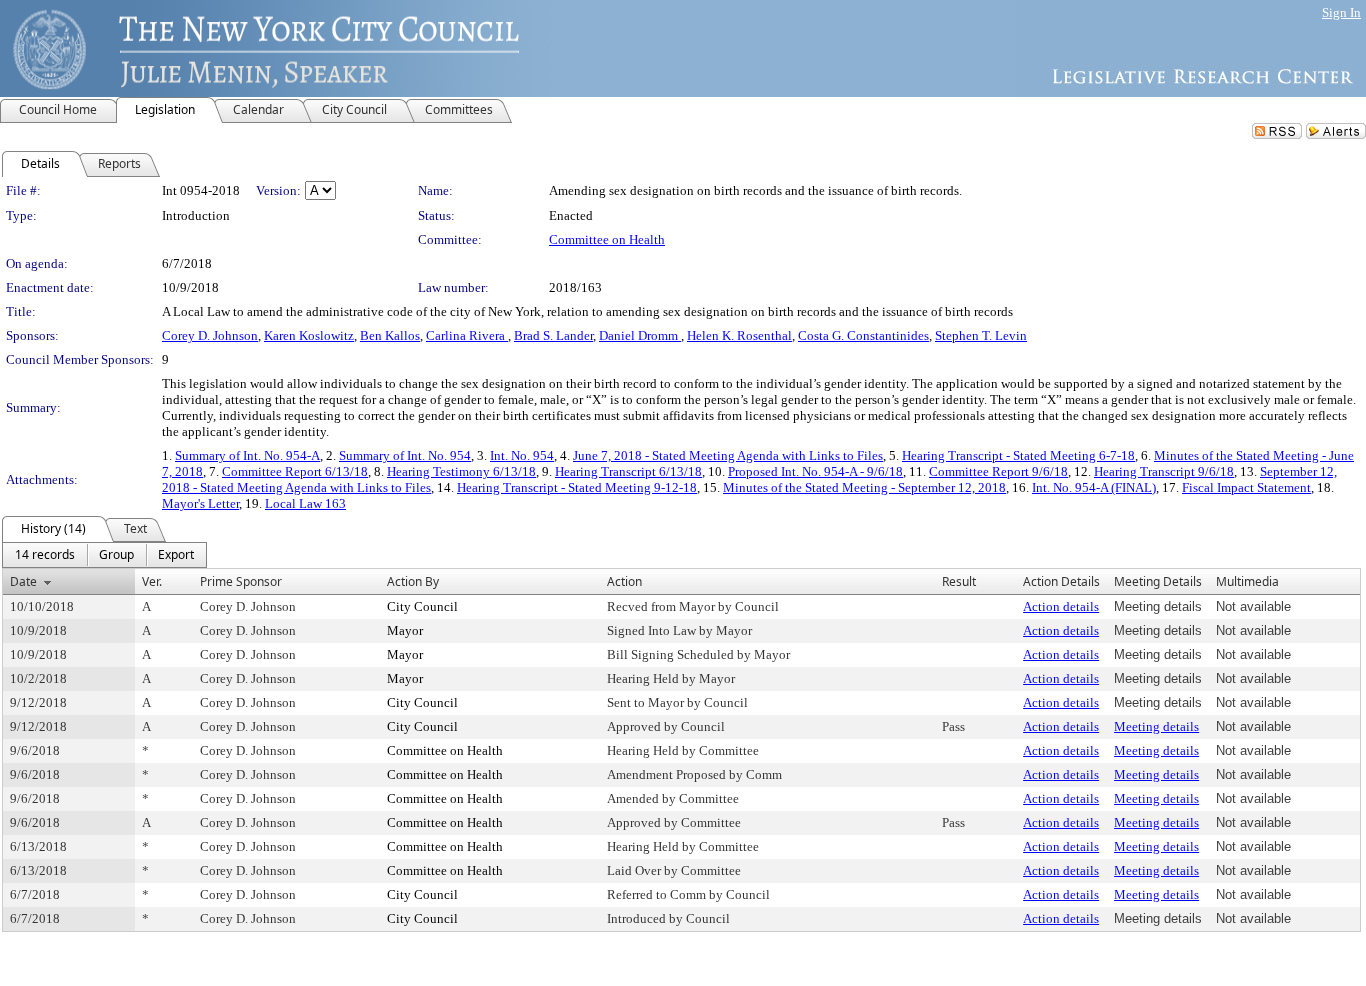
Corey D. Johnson (210, 335)
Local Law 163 (305, 503)
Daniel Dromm (640, 335)
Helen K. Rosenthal (739, 335)
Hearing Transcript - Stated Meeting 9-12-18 (577, 487)
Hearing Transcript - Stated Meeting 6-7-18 (1018, 455)
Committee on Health (607, 239)
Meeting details (1156, 726)
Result (959, 581)
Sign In (1341, 12)
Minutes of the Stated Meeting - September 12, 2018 (864, 487)
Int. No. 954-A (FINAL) (1094, 487)
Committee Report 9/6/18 (998, 471)
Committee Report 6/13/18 (295, 471)
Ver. (152, 581)
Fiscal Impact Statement (1246, 487)
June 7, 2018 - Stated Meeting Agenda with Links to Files (728, 455)
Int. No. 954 (522, 455)
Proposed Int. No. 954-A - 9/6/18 (815, 471)
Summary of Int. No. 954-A (247, 455)
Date (23, 581)
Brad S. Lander (553, 335)
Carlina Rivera (467, 335)
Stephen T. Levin (981, 335)
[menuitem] (45, 555)
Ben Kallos (390, 335)
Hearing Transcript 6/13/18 (628, 471)
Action (624, 581)
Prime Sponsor (241, 581)
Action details (1061, 606)
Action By (413, 581)
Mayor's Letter (200, 503)
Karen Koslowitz (309, 335)
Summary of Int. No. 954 (405, 455)
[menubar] (104, 555)
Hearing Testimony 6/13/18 (461, 471)
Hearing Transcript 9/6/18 (1164, 471)
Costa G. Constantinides (863, 335)
